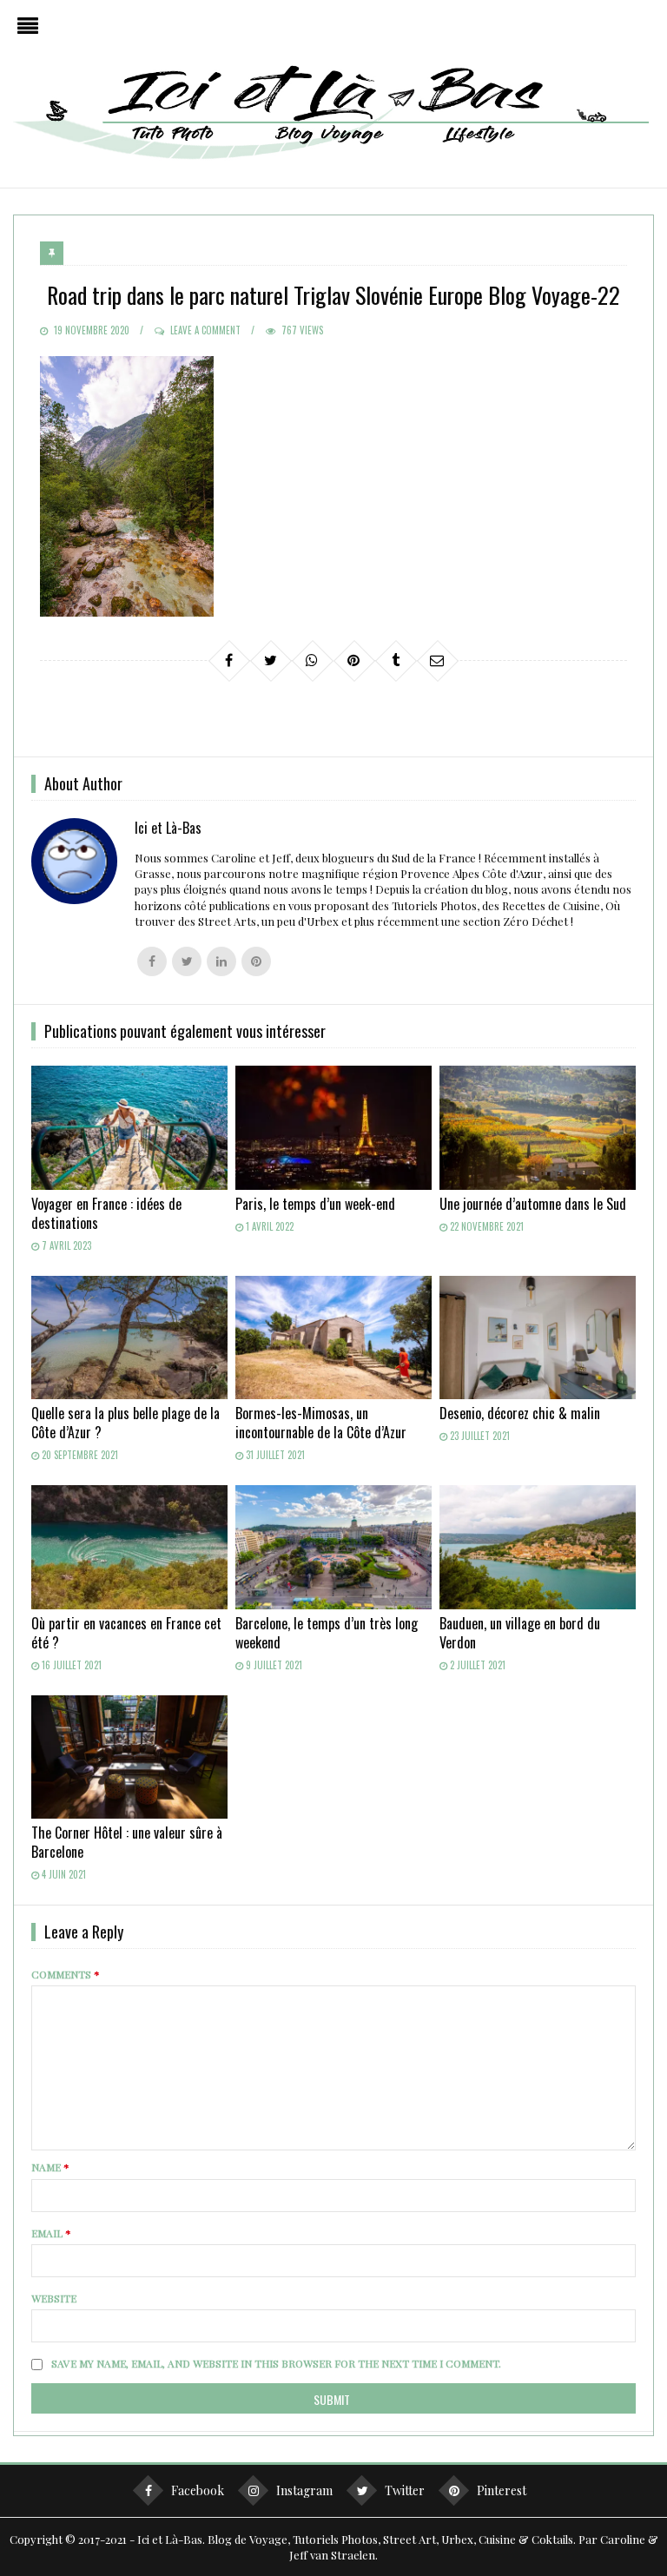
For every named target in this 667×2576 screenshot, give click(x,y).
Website (54, 2298)
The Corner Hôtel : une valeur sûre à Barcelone (127, 1842)
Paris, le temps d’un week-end (315, 1204)
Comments (66, 1974)
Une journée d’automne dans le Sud (533, 1204)
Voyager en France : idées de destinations (106, 1213)
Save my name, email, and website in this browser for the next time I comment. (276, 2363)
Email (51, 2233)
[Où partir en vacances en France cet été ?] (129, 1547)
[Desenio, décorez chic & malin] (537, 1338)
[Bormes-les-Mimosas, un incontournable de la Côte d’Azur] (333, 1338)
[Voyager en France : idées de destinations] (129, 1128)
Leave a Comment (205, 330)
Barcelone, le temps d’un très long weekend (327, 1633)
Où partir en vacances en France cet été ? (126, 1633)
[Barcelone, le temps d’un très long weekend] (333, 1547)
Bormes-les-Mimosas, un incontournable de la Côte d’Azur (321, 1423)
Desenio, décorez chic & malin (520, 1413)
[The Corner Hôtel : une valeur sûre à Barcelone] (129, 1757)
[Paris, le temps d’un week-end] (333, 1128)
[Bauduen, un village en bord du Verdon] (537, 1547)
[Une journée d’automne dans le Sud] (537, 1128)
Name (50, 2167)
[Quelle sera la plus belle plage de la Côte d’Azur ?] (129, 1338)
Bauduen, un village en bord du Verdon (520, 1633)
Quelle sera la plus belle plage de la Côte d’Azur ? (125, 1423)
